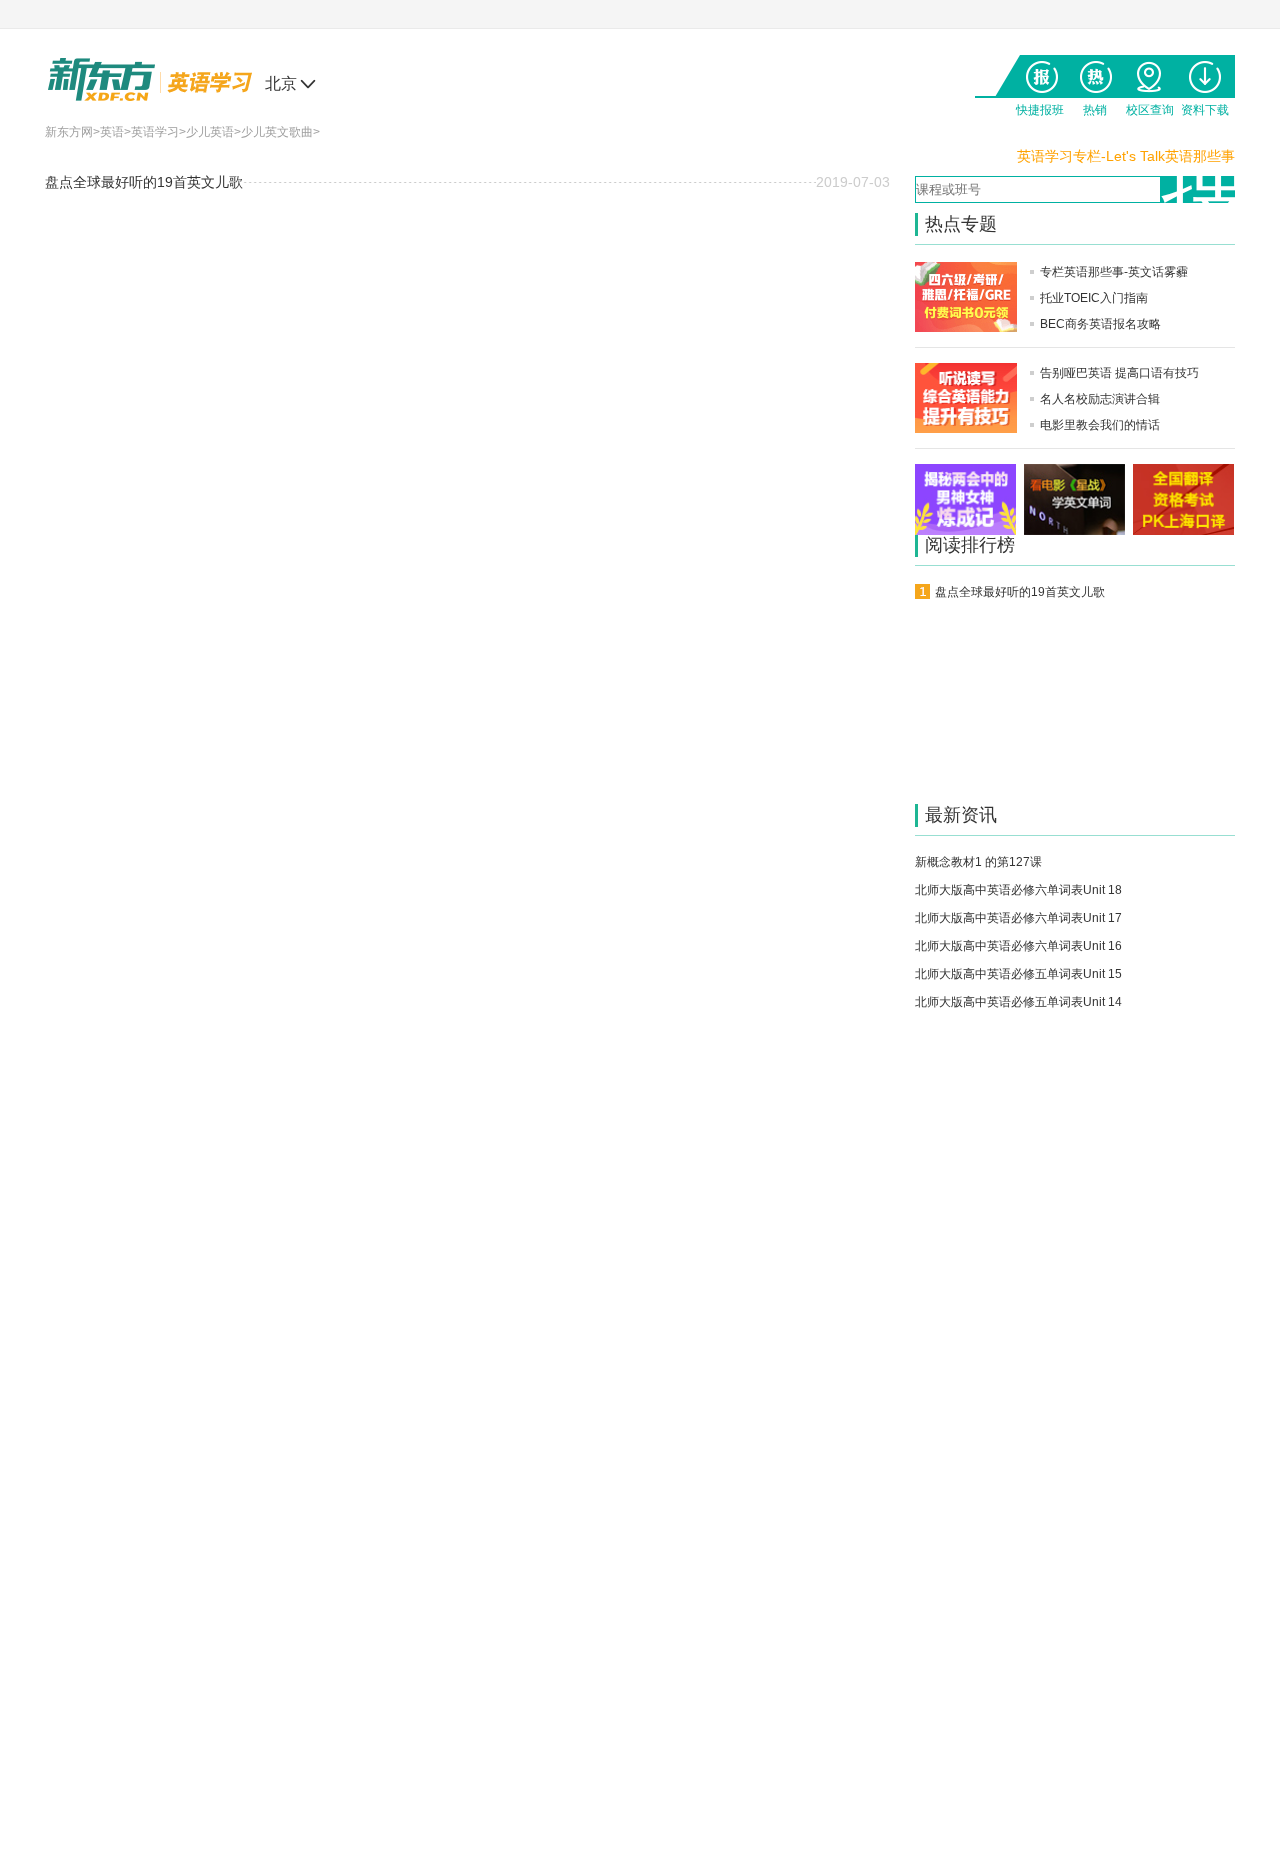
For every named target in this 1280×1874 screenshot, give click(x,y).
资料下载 (1204, 72)
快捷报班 (1039, 72)
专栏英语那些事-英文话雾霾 (1114, 272)
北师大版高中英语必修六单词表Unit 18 (1018, 890)
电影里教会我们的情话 (1100, 425)
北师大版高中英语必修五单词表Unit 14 (1018, 1002)
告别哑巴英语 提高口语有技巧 (1119, 373)
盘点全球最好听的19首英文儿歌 (144, 182)
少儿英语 (210, 132)
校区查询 (1149, 72)
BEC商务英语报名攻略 (1100, 324)
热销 (1094, 72)
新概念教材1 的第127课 (978, 862)
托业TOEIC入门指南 (1094, 298)
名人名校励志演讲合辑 (1100, 399)
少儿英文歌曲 (277, 132)
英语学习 (155, 132)
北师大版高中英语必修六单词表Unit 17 (1018, 918)
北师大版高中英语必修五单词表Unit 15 (1018, 974)
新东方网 (69, 132)
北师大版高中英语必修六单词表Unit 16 (1018, 946)
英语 (112, 132)
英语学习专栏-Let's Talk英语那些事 (1126, 156)
